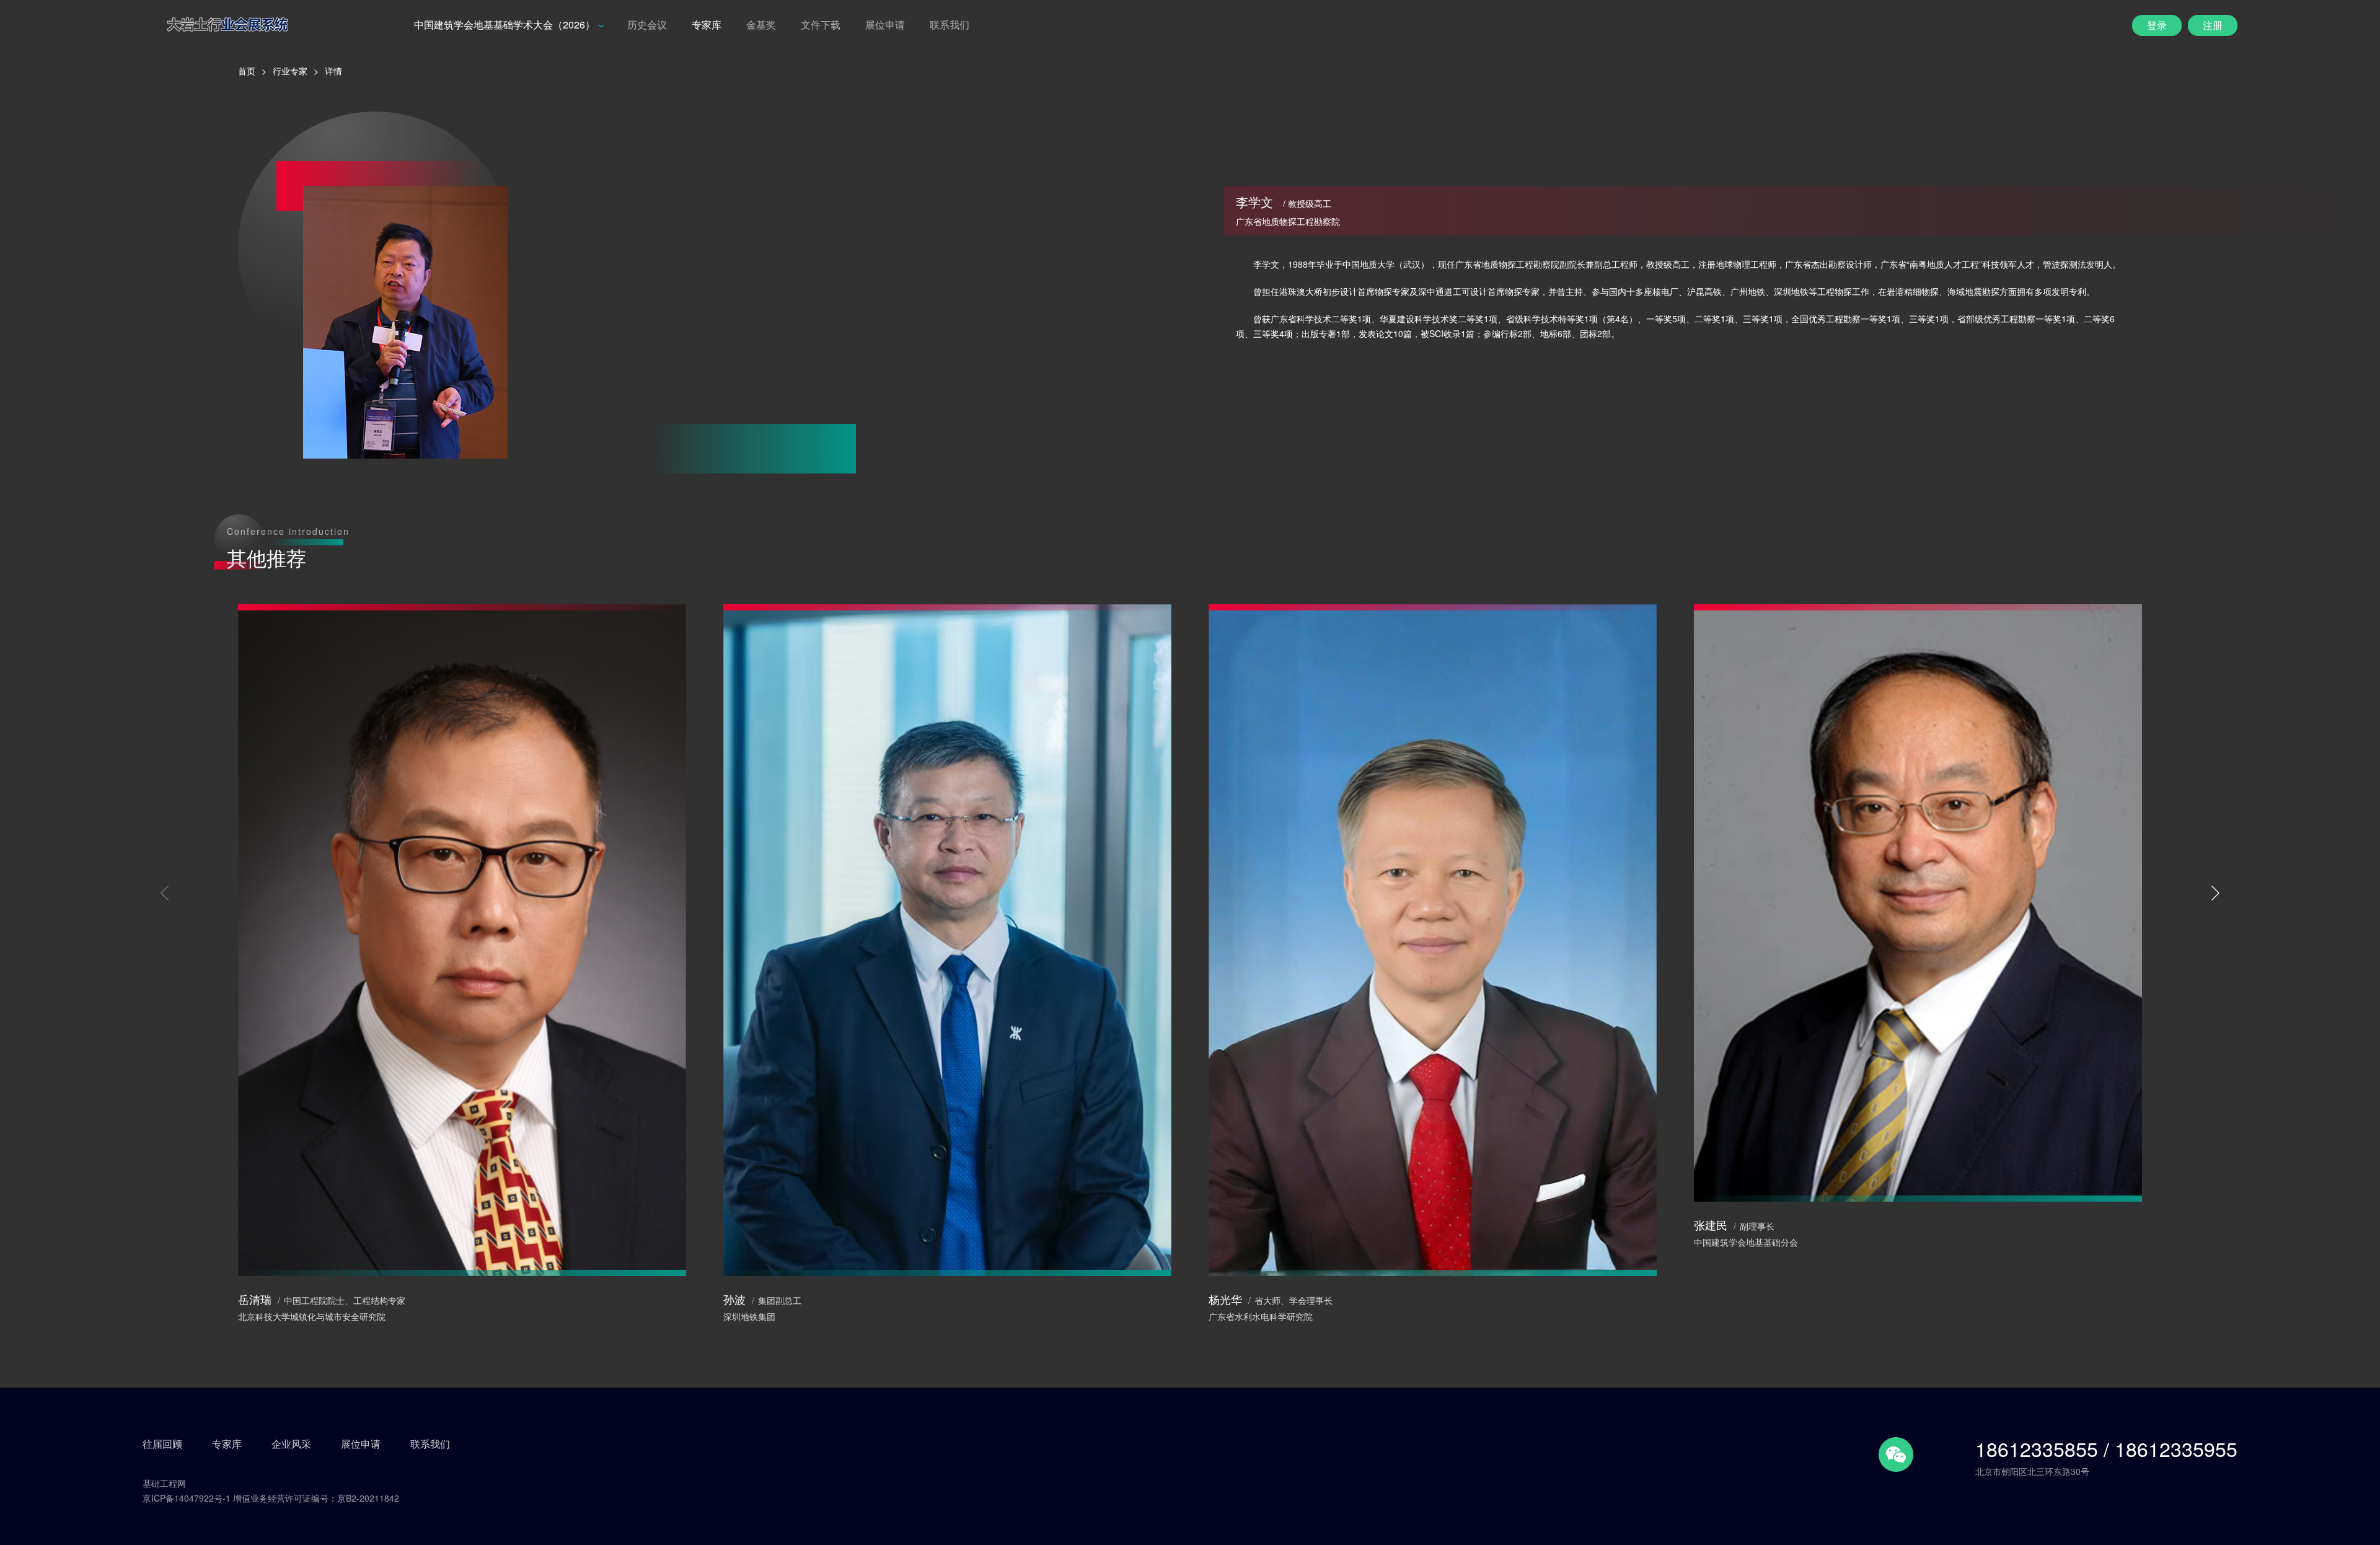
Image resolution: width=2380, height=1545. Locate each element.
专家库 (707, 24)
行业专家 (290, 71)
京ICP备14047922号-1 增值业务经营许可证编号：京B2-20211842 (271, 1498)
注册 (2213, 25)
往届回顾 (162, 1444)
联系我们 (950, 24)
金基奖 (761, 24)
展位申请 (885, 24)
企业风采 (291, 1444)
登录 (2157, 25)
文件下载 (821, 24)
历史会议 (647, 24)
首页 (247, 71)
